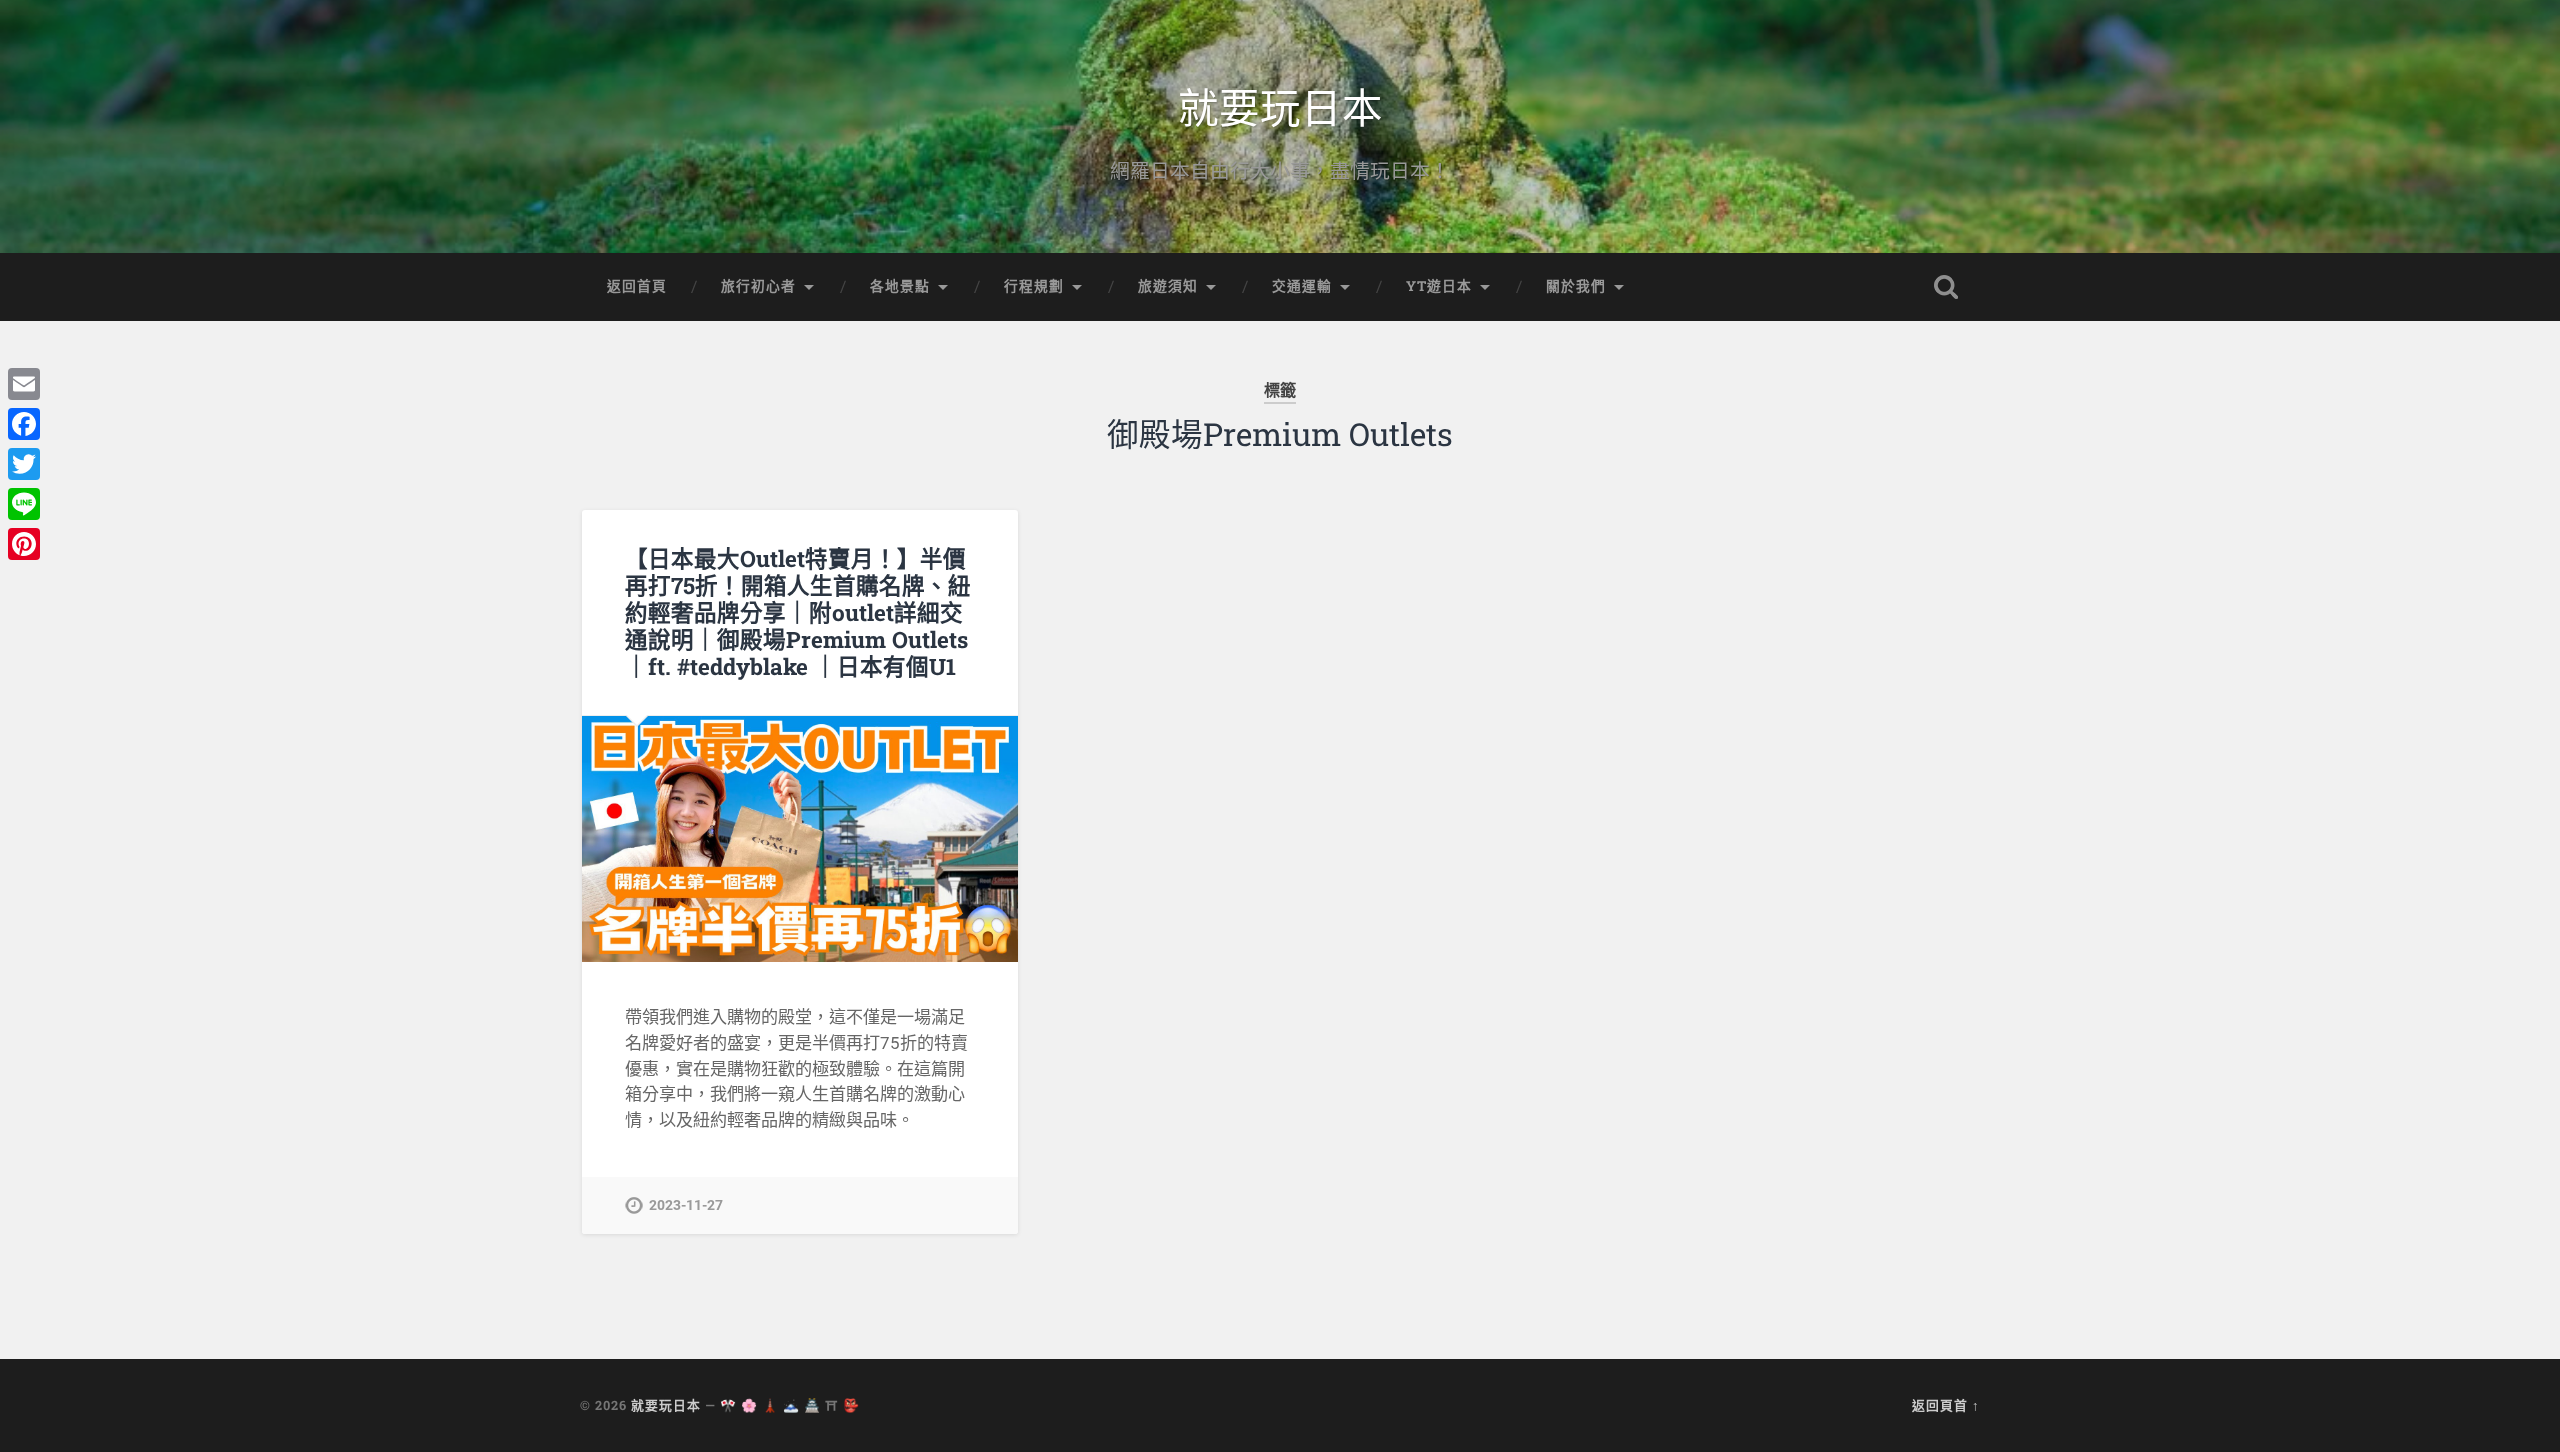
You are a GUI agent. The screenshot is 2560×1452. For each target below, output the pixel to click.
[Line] (24, 504)
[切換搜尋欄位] (1946, 287)
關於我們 (1576, 286)
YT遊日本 (1439, 286)
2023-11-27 (686, 1205)
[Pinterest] (24, 544)
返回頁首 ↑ (1946, 1405)
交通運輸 (1302, 286)
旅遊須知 (1168, 286)
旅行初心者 (758, 286)
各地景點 (900, 286)
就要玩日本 (1280, 105)
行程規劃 (1034, 286)
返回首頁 (637, 286)
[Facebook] (24, 424)
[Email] (24, 384)
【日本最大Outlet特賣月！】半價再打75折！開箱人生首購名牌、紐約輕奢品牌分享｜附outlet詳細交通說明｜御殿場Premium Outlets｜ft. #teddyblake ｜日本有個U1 (798, 612)
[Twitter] (24, 464)
